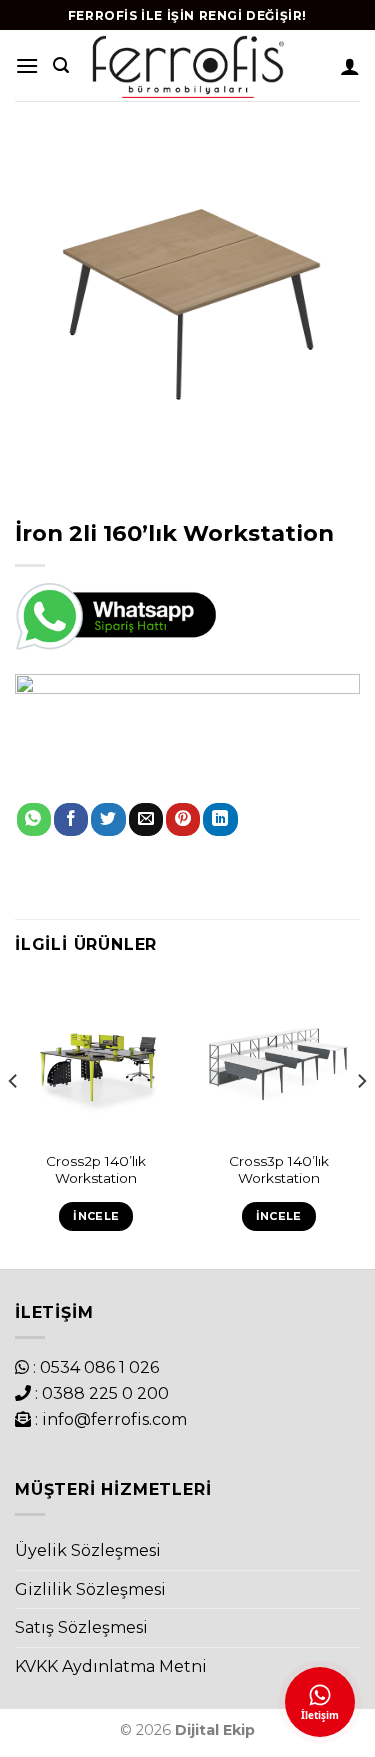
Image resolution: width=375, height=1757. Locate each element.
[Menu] (27, 65)
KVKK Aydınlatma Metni (111, 1666)
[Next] (361, 1122)
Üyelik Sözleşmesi (88, 1550)
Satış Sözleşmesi (81, 1627)
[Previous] (14, 1122)
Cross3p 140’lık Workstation (279, 1170)
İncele (96, 1216)
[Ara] (61, 65)
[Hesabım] (350, 66)
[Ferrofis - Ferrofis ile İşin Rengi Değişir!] (187, 65)
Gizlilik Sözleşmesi (90, 1589)
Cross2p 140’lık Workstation (96, 1170)
